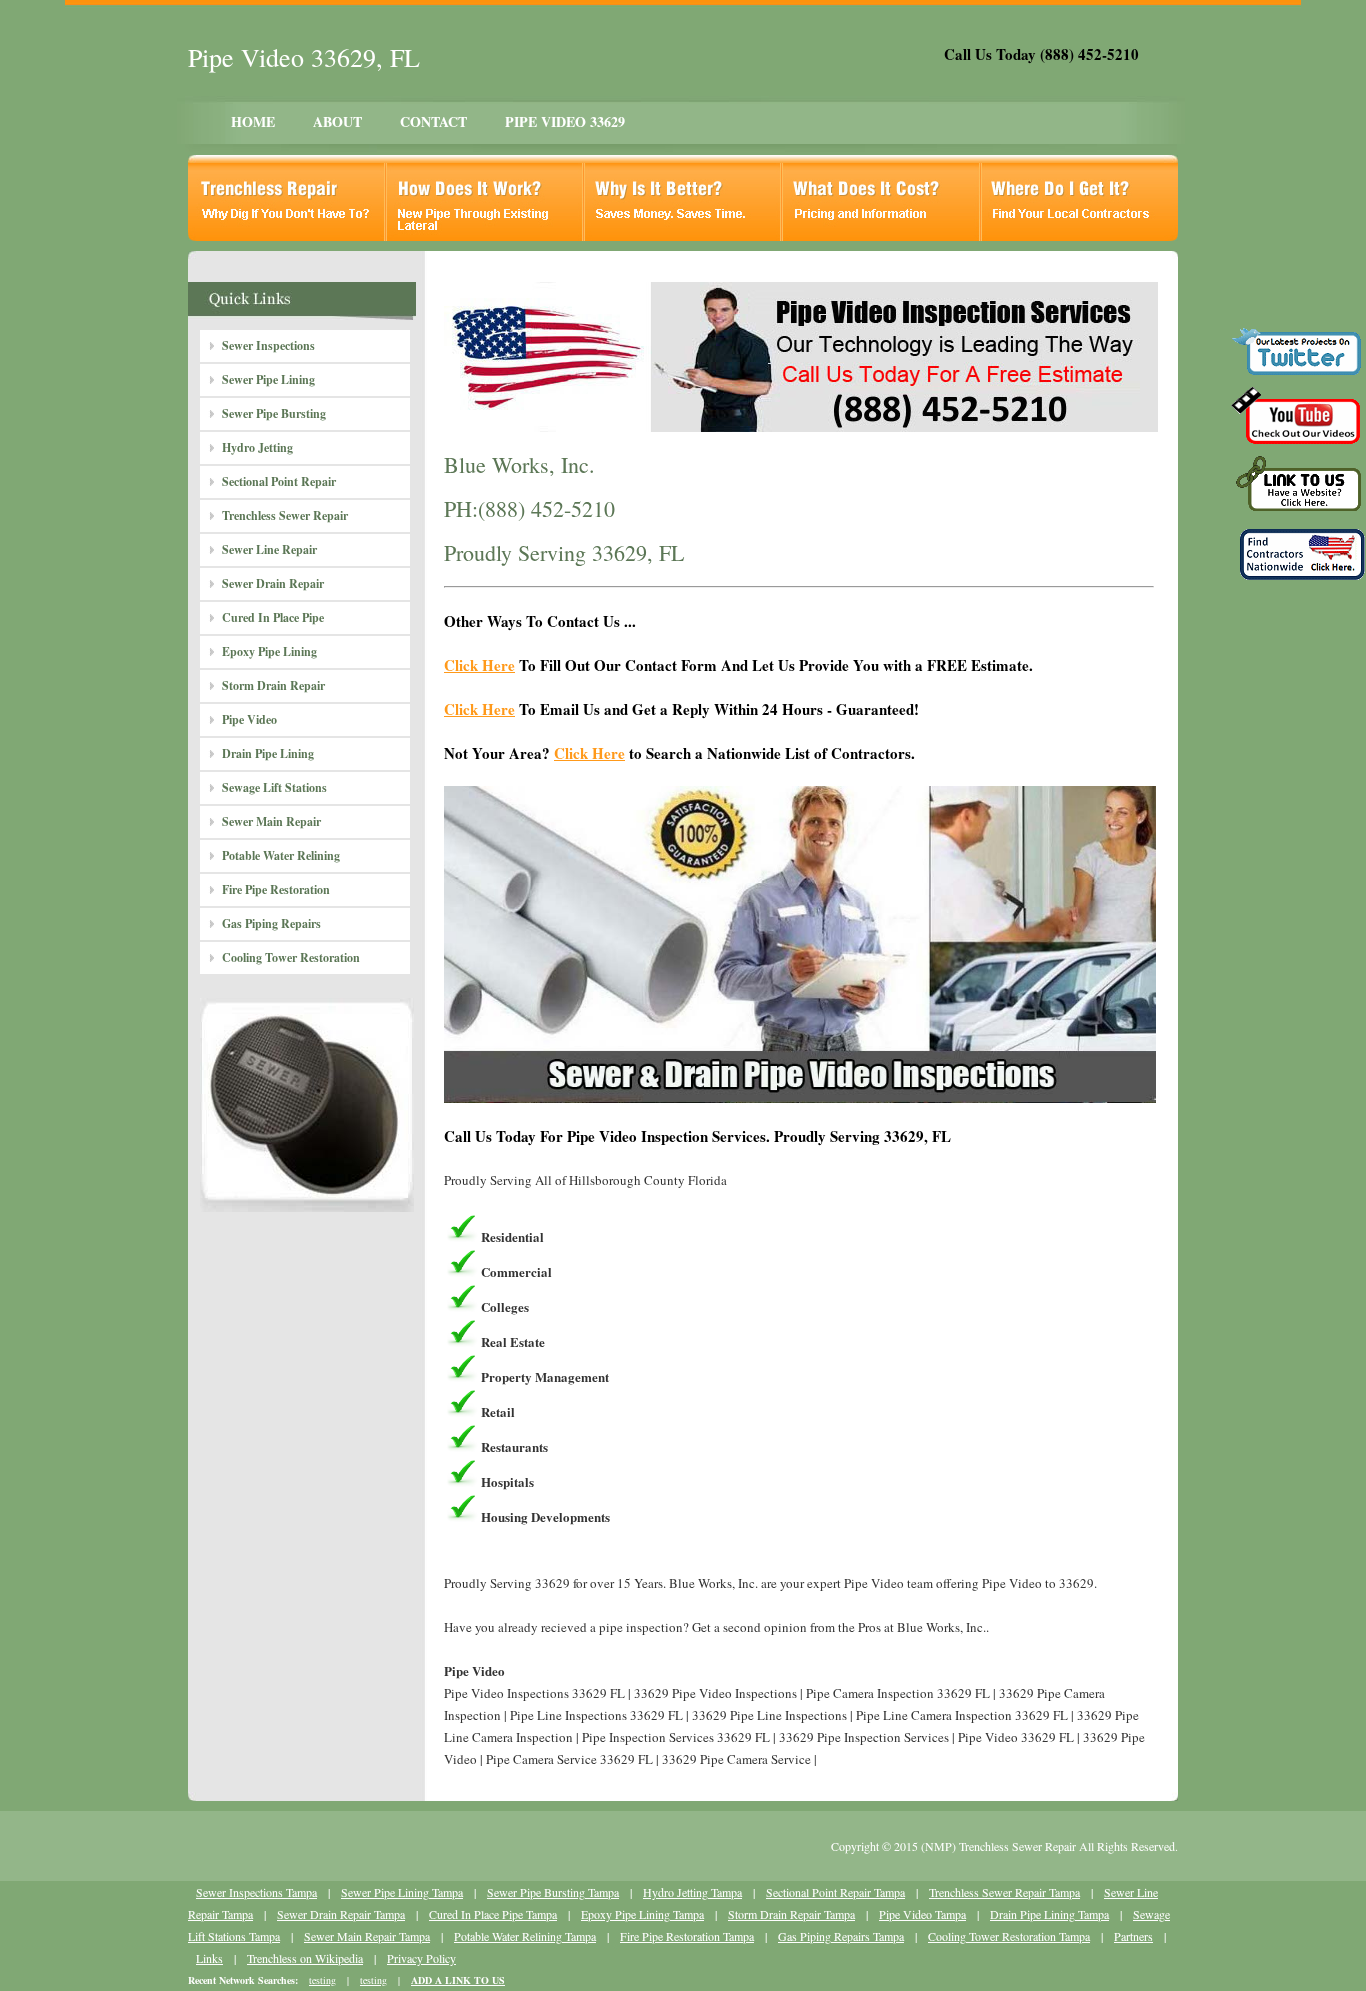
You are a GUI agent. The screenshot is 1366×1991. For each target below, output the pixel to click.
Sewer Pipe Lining (268, 379)
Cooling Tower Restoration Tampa (1009, 1936)
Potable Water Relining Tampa (525, 1936)
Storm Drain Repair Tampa (791, 1914)
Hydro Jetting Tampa (692, 1892)
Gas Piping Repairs (271, 923)
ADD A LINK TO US (458, 1980)
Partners (1133, 1936)
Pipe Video (249, 719)
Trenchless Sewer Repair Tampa (1004, 1892)
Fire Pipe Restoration (276, 889)
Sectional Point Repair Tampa (835, 1892)
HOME (253, 121)
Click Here (479, 665)
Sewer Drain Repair (273, 583)
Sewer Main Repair (271, 821)
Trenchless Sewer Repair (285, 515)
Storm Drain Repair (273, 685)
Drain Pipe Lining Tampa (1049, 1914)
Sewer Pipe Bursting (274, 413)
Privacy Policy (421, 1958)
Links (209, 1958)
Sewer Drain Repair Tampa (341, 1914)
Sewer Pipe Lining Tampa (402, 1892)
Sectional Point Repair (279, 481)
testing (322, 1980)
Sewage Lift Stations (274, 787)
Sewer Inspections (268, 345)
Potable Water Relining (281, 855)
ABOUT (337, 121)
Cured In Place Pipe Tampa (493, 1914)
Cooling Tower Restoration (291, 957)
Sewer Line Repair (269, 549)
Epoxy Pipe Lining (269, 651)
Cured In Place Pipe (273, 617)
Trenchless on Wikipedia (305, 1958)
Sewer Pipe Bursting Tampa (553, 1892)
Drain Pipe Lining (268, 753)
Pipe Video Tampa (922, 1914)
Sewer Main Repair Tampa (367, 1936)
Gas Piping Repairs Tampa (841, 1936)
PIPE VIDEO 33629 (565, 121)
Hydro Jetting (257, 447)
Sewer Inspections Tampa (256, 1892)
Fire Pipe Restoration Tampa (687, 1936)
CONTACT (433, 121)
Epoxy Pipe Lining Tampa (642, 1914)
